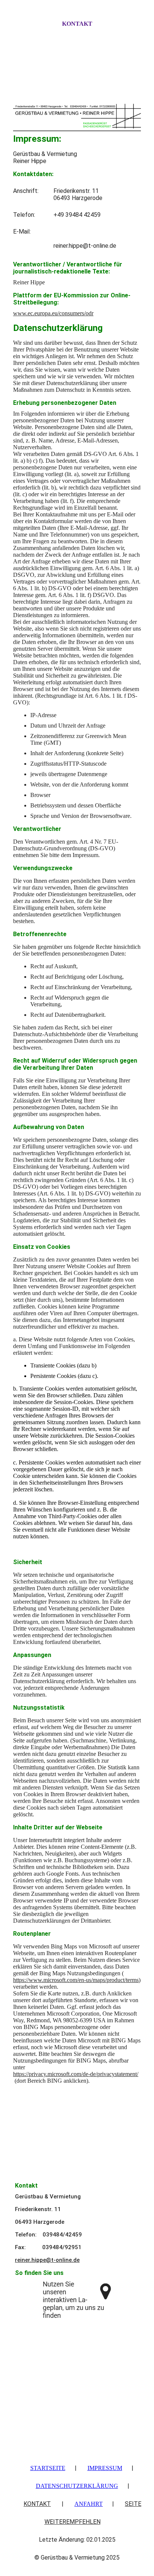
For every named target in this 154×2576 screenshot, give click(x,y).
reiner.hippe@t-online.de (47, 2260)
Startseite (48, 2468)
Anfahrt (89, 2504)
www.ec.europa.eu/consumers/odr (53, 313)
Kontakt (77, 24)
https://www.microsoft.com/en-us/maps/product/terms (76, 1980)
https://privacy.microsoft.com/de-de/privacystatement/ (76, 2074)
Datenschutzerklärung (77, 2486)
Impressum (105, 2468)
